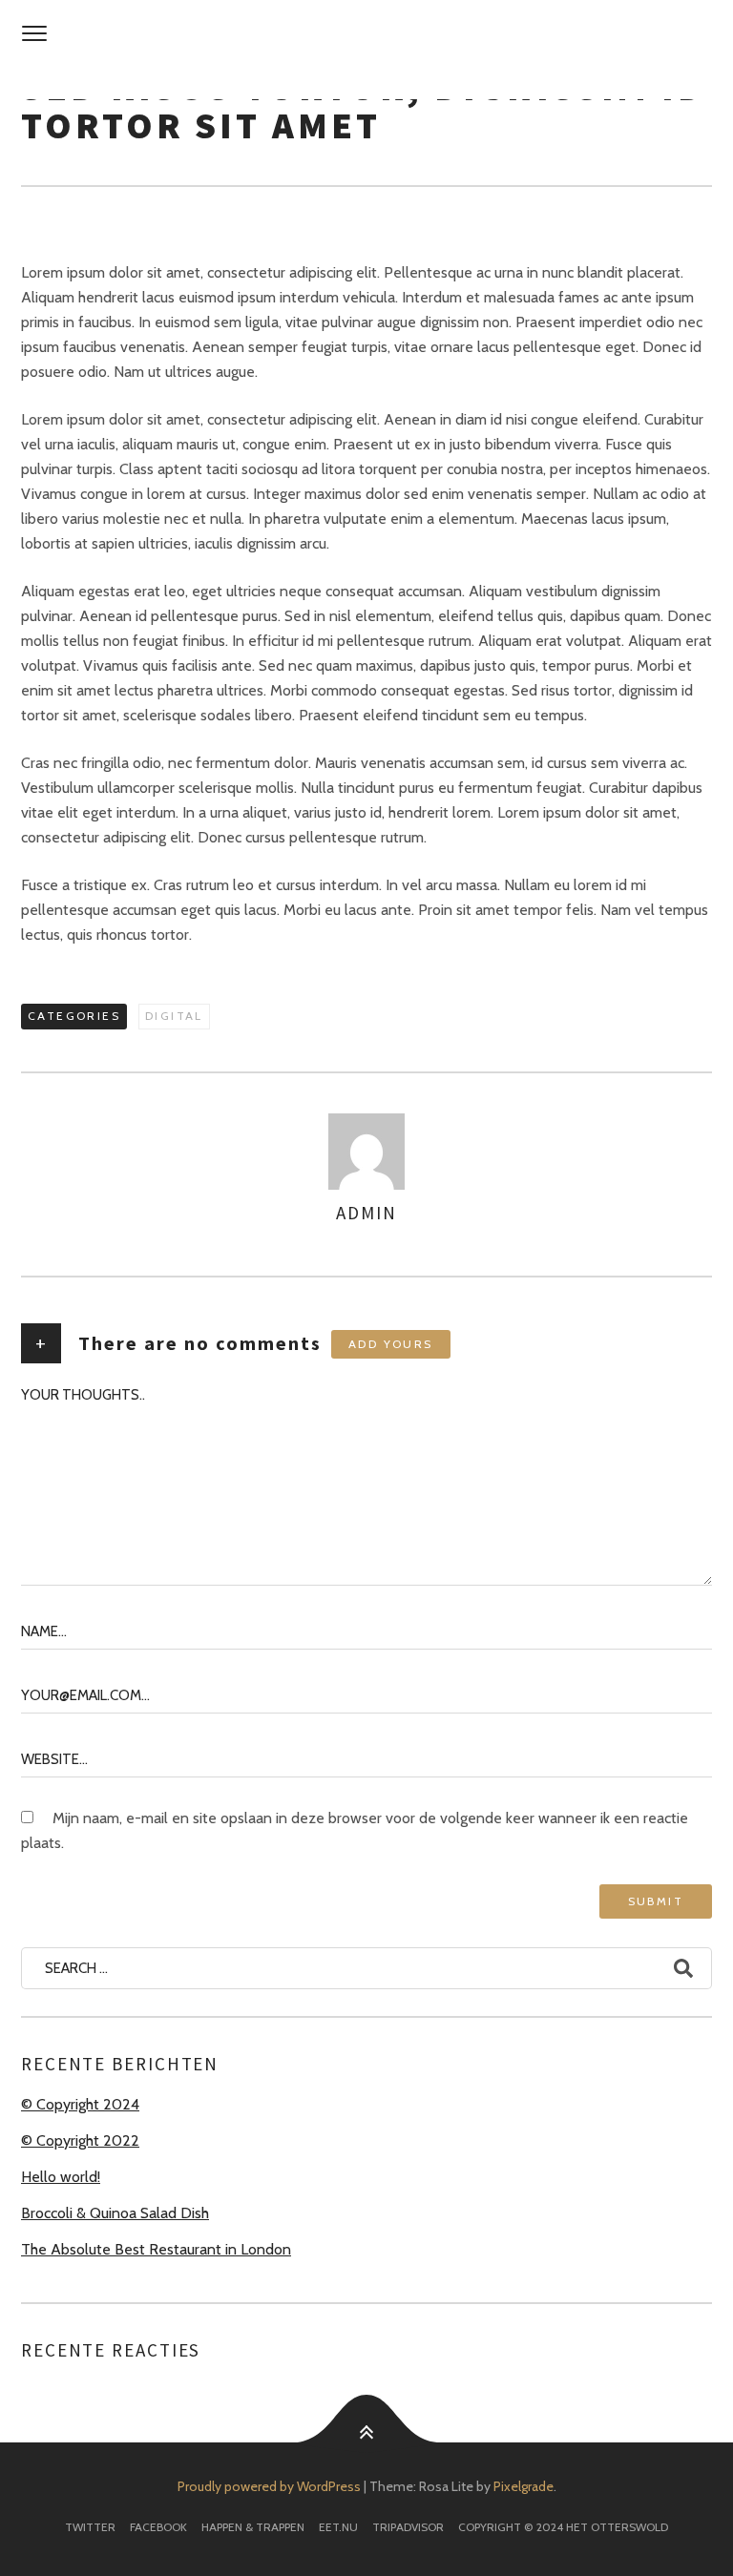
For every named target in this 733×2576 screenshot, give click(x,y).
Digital (174, 1016)
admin (366, 1213)
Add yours (391, 1344)
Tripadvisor (408, 2527)
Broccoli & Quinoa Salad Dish (115, 2213)
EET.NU (338, 2527)
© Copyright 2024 (80, 2104)
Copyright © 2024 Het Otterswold (563, 2527)
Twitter (90, 2527)
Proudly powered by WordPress (269, 2486)
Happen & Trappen (253, 2527)
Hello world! (61, 2177)
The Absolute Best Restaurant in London (156, 2249)
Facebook (158, 2527)
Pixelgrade (524, 2486)
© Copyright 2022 (80, 2140)
